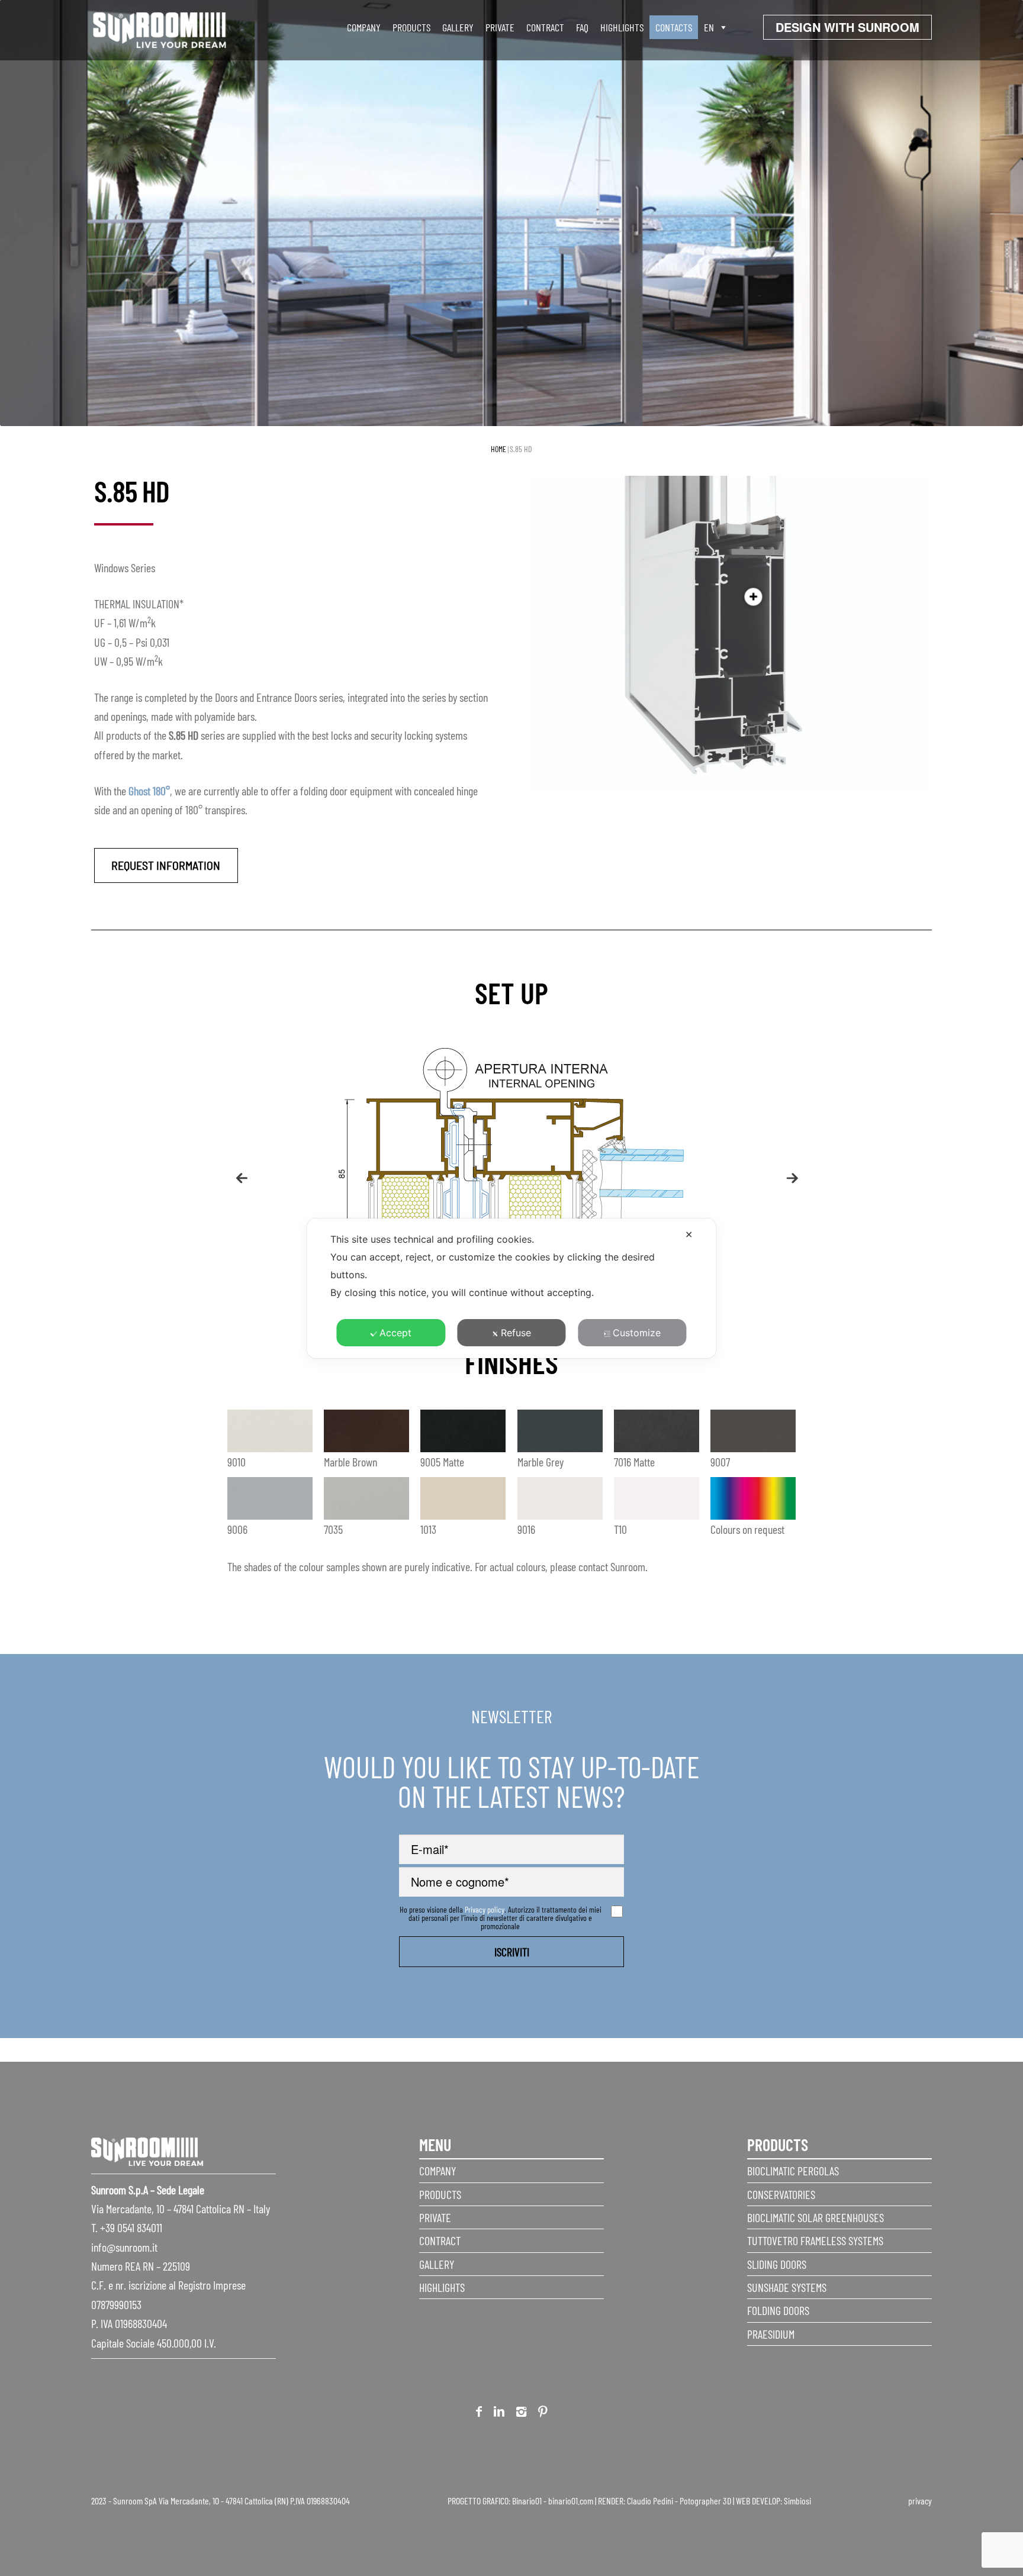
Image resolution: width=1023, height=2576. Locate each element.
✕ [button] (689, 1234)
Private (500, 27)
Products (411, 27)
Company (364, 27)
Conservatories (781, 2194)
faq (582, 27)
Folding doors (778, 2310)
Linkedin (499, 2414)
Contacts (674, 27)
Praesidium (771, 2334)
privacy (920, 2501)
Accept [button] (395, 1333)
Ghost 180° (149, 791)
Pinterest (543, 2414)
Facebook (479, 2414)
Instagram (521, 2414)
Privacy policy (485, 1909)
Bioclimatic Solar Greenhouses (815, 2217)
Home (498, 449)
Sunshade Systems (787, 2287)
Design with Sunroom (847, 27)
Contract (545, 27)
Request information (166, 865)
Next (787, 1172)
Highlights (622, 27)
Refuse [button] (516, 1333)
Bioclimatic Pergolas (793, 2171)
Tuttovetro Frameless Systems (815, 2240)
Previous (236, 1172)
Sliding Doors (777, 2264)
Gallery (458, 27)
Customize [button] (637, 1333)
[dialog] (511, 1288)
